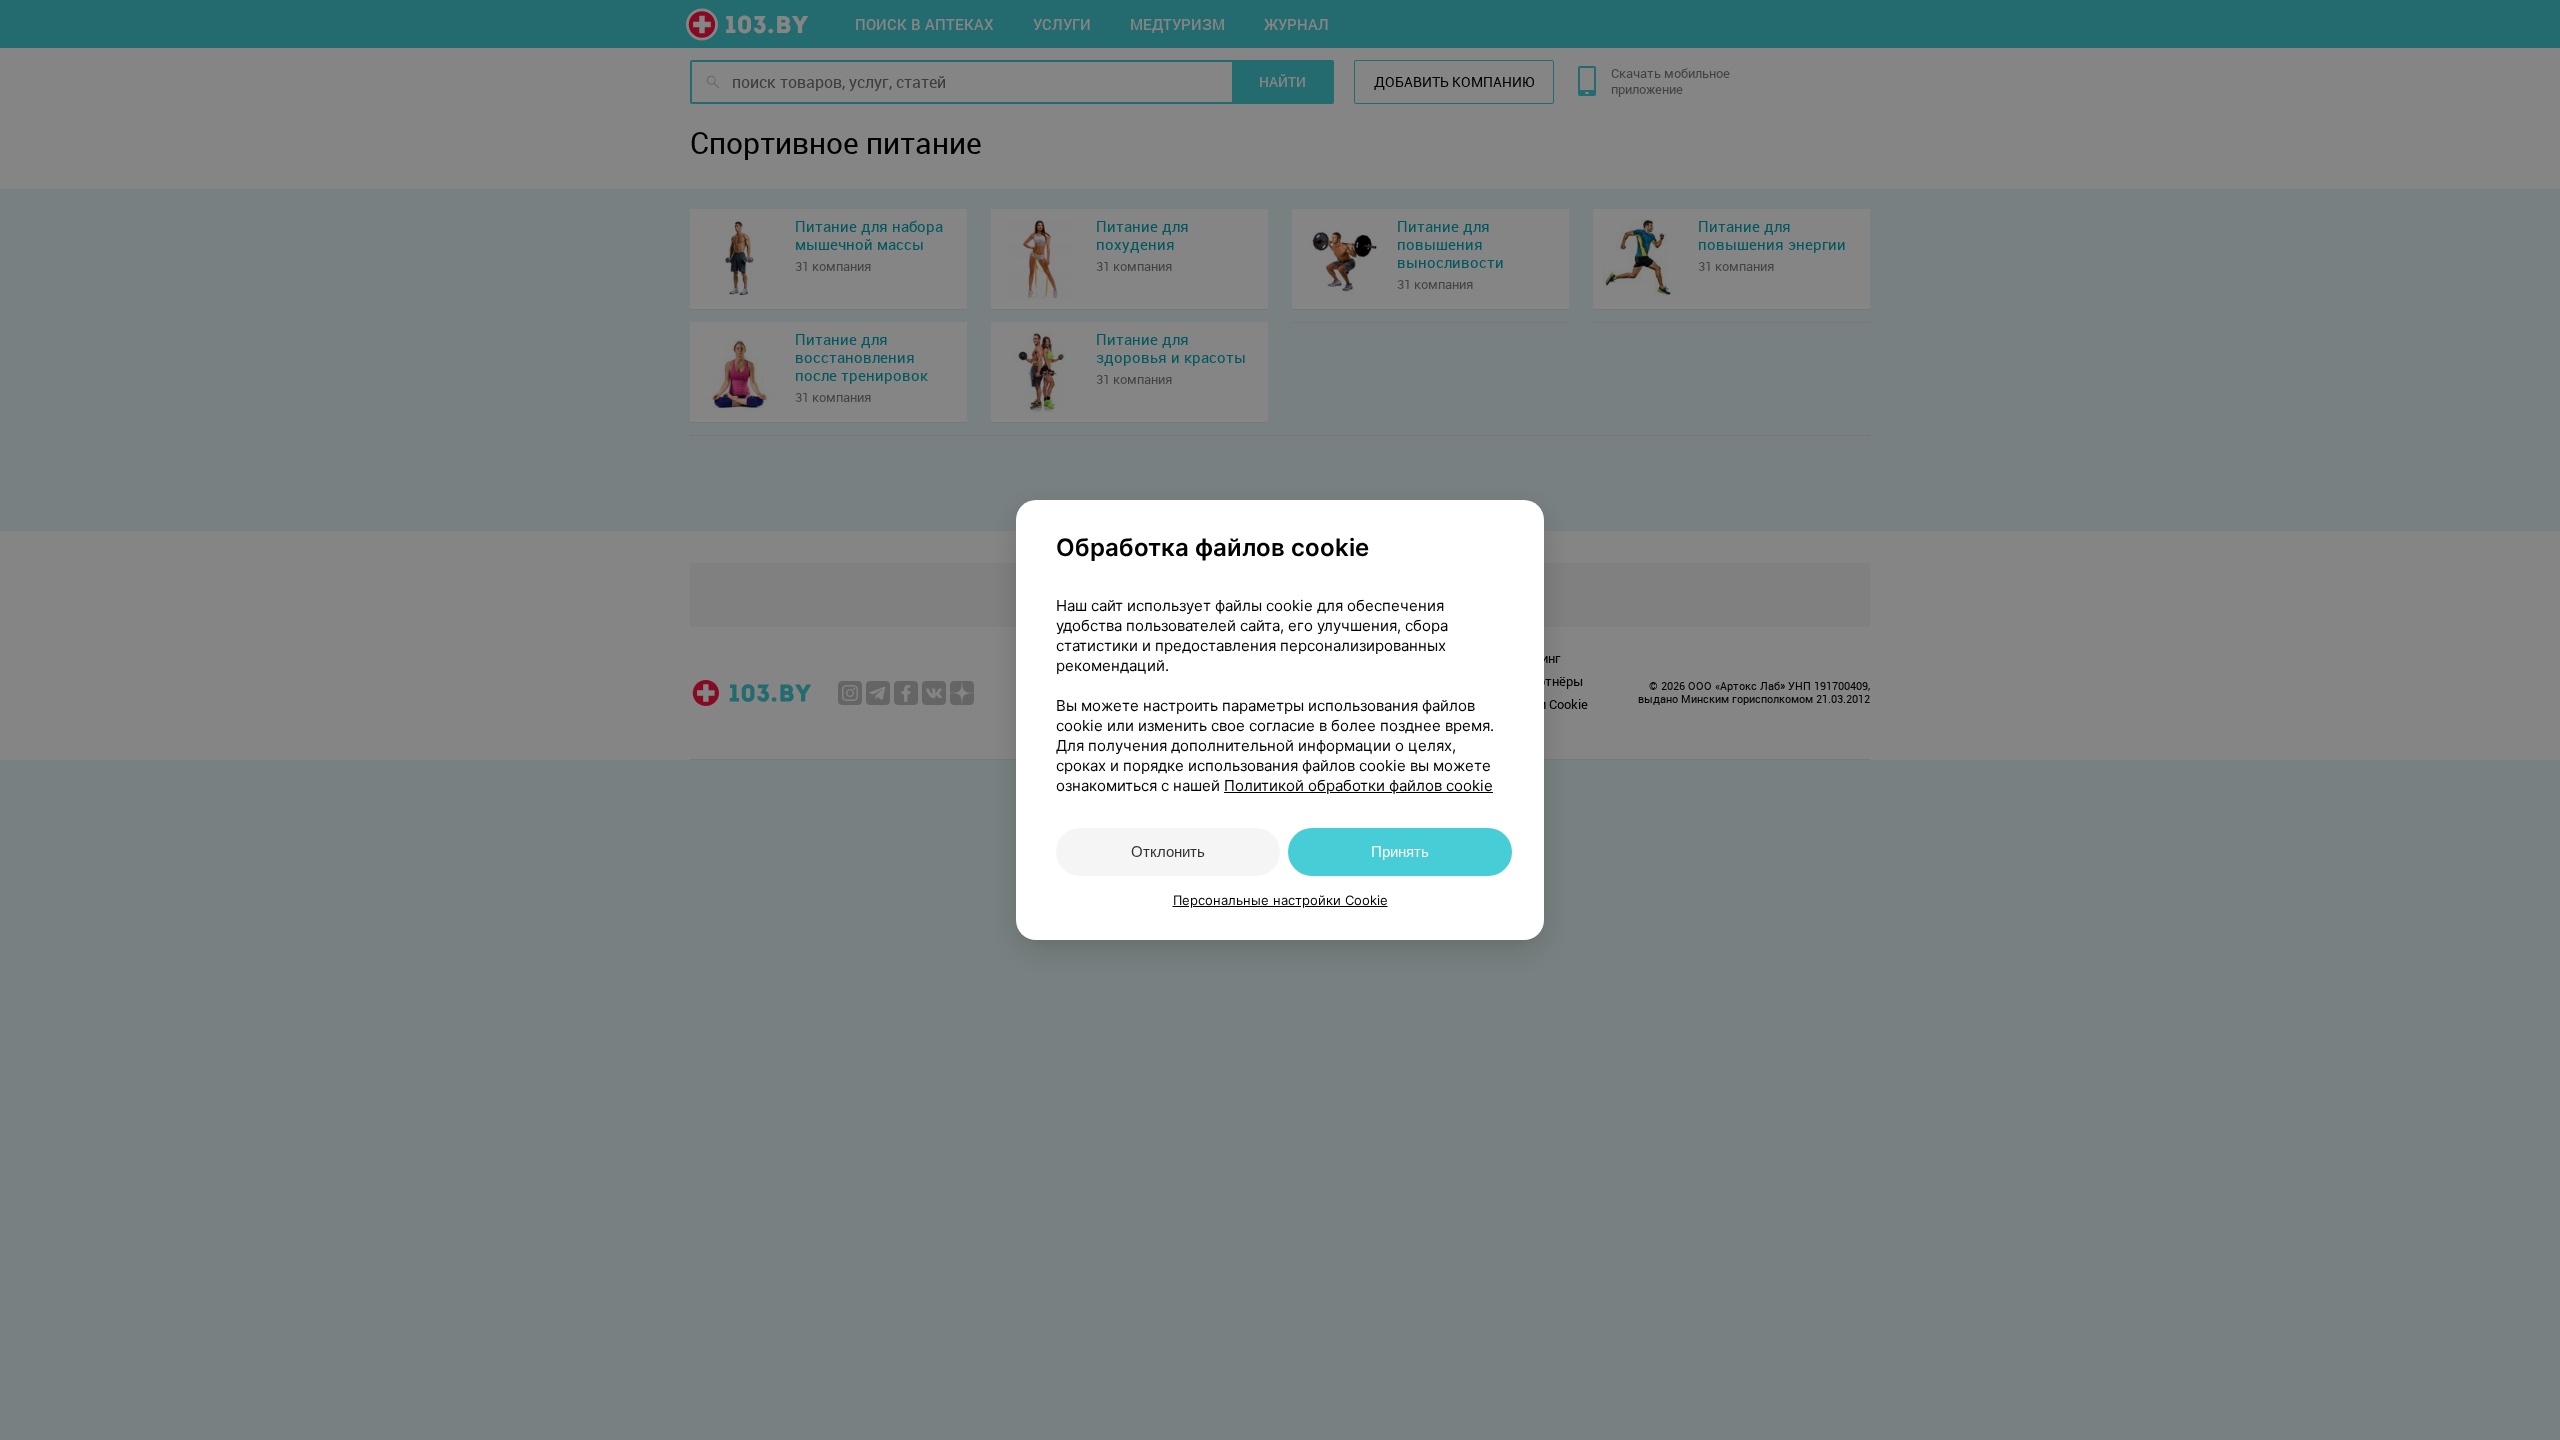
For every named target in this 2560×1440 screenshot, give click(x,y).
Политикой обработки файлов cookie (1358, 785)
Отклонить (1168, 851)
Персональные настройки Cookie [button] (1280, 900)
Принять (1400, 851)
